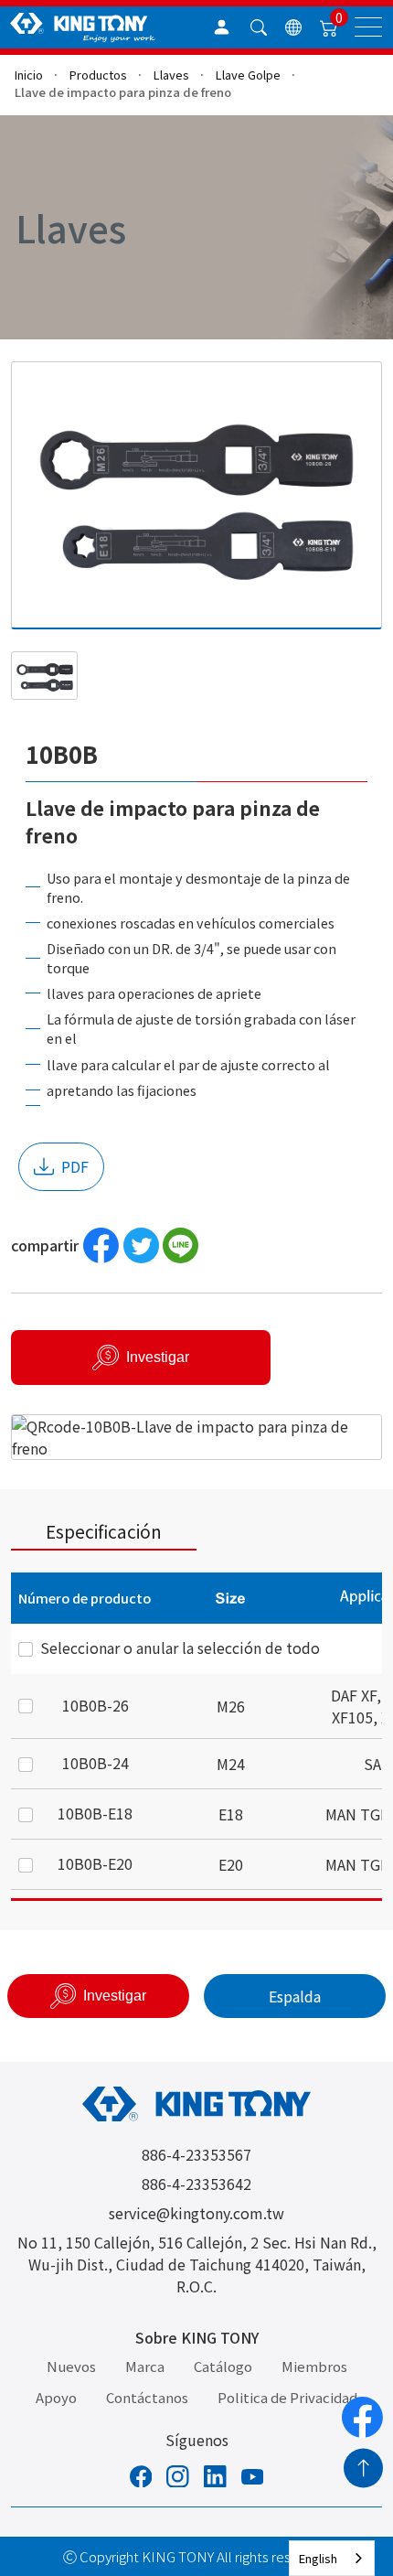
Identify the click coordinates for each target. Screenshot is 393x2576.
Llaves (171, 75)
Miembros (314, 2366)
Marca (145, 2366)
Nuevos (71, 2366)
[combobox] (332, 2558)
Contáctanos (147, 2397)
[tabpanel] (196, 1737)
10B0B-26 (96, 1705)
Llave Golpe (248, 75)
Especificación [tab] (104, 1531)
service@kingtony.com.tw (196, 2213)
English (318, 2558)
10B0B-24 (96, 1763)
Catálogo (223, 2366)
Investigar (158, 1357)
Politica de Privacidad (287, 2397)
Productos (98, 75)
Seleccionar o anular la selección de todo (180, 1648)
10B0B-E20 (95, 1863)
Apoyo (56, 2397)
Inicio (29, 75)
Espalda (295, 1996)
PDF (75, 1166)
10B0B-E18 (95, 1813)
